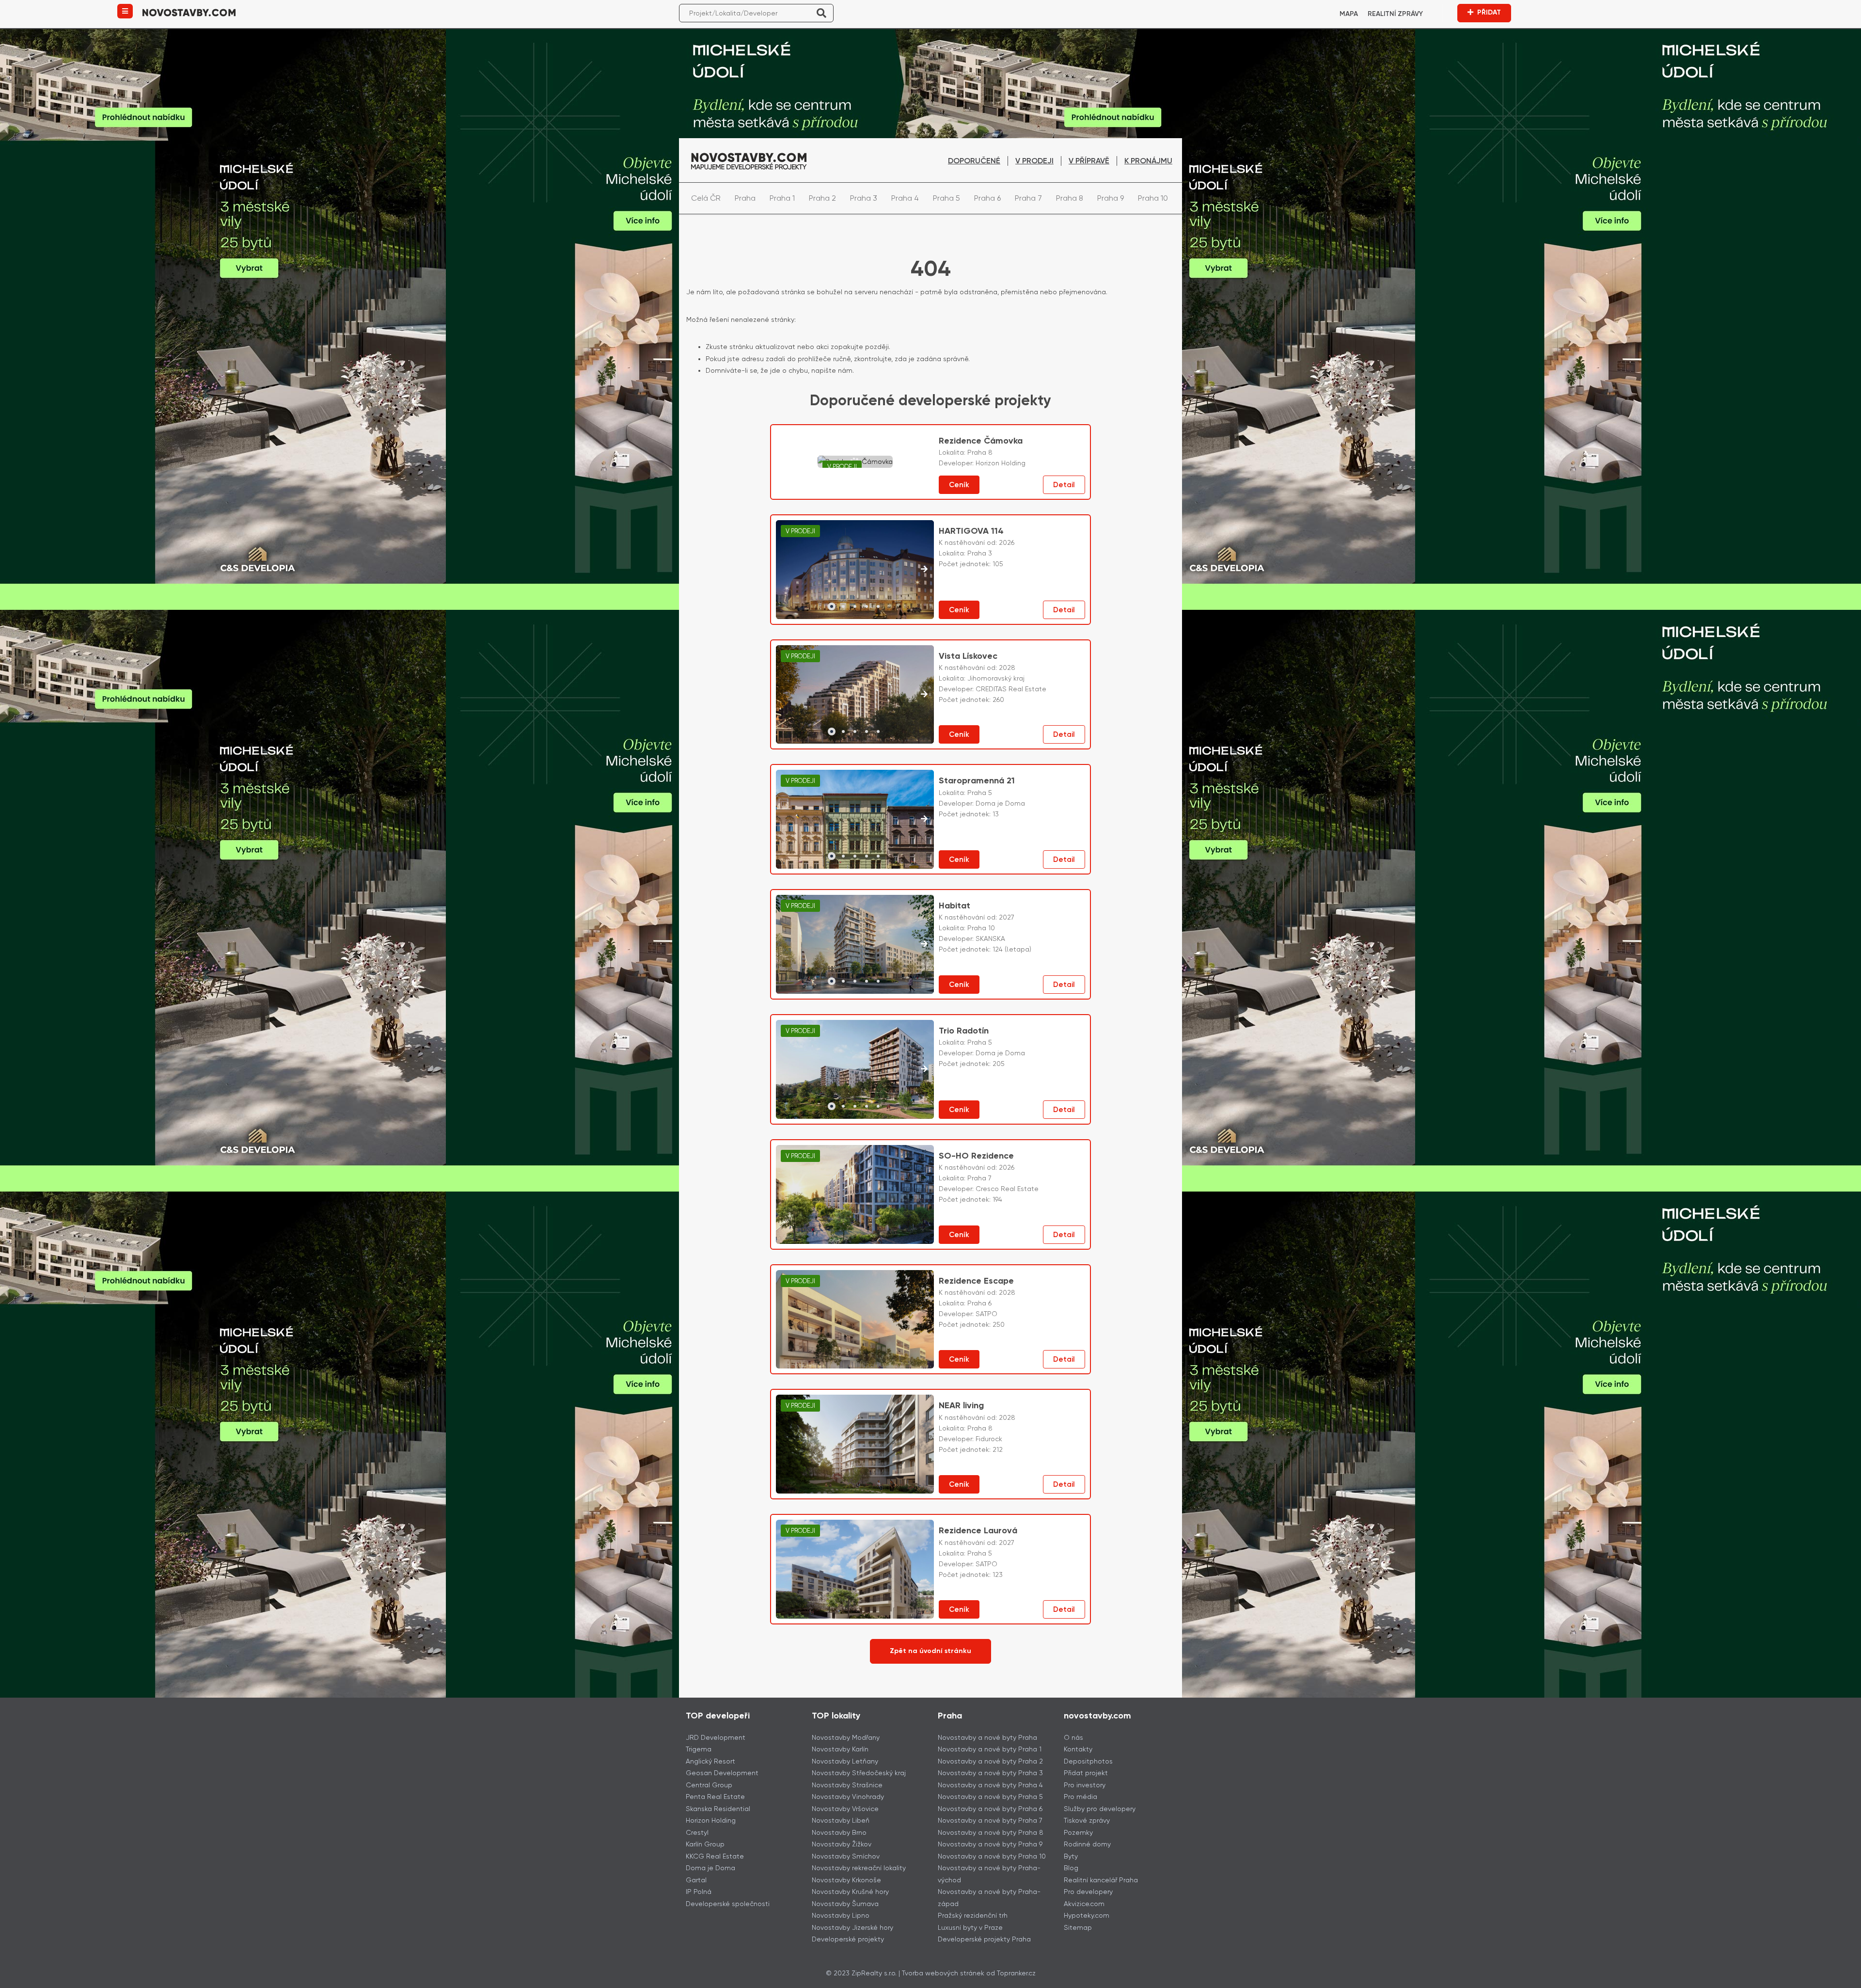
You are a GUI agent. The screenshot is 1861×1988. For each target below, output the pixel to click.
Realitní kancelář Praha (1101, 1880)
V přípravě (1089, 161)
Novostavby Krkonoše (846, 1880)
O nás (1073, 1737)
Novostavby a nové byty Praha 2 (990, 1761)
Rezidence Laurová (978, 1530)
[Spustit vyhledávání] (821, 13)
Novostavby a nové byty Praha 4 (990, 1785)
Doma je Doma (710, 1868)
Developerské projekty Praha (984, 1939)
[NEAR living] (855, 1444)
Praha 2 (822, 198)
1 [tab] (832, 606)
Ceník (959, 485)
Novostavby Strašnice (847, 1785)
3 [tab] (855, 606)
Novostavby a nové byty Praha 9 (990, 1844)
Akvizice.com (1084, 1904)
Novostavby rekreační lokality (859, 1868)
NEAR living (961, 1405)
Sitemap (1078, 1927)
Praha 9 (1111, 198)
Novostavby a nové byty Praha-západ (989, 1898)
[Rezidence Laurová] (855, 1569)
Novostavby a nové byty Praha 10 (992, 1856)
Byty (1071, 1856)
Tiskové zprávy (1087, 1820)
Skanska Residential (718, 1809)
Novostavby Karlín (840, 1749)
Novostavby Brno (839, 1832)
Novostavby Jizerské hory (852, 1927)
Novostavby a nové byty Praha (987, 1737)
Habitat (954, 906)
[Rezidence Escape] (855, 1320)
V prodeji (1034, 161)
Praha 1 (782, 198)
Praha (745, 198)
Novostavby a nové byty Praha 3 (990, 1773)
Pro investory (1085, 1785)
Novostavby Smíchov (846, 1856)
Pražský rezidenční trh (973, 1915)
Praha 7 (1028, 198)
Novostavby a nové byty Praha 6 (990, 1809)
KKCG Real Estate (715, 1856)
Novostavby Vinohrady (848, 1797)
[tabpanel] (855, 570)
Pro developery (1088, 1892)
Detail (1064, 485)
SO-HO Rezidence (976, 1156)
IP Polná (699, 1892)
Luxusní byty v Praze (970, 1927)
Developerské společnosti (728, 1904)
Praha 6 (987, 198)
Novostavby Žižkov (842, 1844)
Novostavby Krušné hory (850, 1892)
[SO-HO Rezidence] (855, 1194)
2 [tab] (843, 606)
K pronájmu (1148, 161)
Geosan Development (722, 1773)
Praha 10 (1153, 198)
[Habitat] (855, 944)
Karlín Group (705, 1844)
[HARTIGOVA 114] (855, 570)
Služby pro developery (1100, 1809)
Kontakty (1078, 1749)
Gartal (696, 1880)
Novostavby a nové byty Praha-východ (989, 1874)
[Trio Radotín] (855, 1069)
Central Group (709, 1785)
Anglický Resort (710, 1761)
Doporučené (974, 161)
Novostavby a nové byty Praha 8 (991, 1832)
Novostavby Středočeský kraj (859, 1773)
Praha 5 (946, 198)
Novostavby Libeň (841, 1820)
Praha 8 (1070, 198)
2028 (1007, 668)
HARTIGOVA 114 (971, 531)
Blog (1071, 1868)
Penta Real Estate (715, 1797)
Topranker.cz (1016, 1973)
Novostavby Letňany (845, 1761)
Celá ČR (706, 198)
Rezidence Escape (976, 1281)
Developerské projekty (848, 1939)
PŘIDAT (1489, 12)
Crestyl (697, 1832)
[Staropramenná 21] (855, 819)
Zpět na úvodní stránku (930, 1651)
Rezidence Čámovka (981, 441)
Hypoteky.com (1087, 1915)
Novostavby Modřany (846, 1737)
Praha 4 (905, 198)
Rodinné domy (1087, 1844)
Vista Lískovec (968, 656)
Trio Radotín (964, 1031)
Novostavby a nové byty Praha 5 (990, 1797)
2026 (1007, 542)
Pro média (1080, 1797)
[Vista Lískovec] (855, 695)
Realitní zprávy (1395, 14)
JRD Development (716, 1737)
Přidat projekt (1086, 1773)
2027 (1007, 917)
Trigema (699, 1749)
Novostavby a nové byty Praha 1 (990, 1749)
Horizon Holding (711, 1820)
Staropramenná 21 (977, 780)
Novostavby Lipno (841, 1915)
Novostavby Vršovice (845, 1809)
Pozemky (1078, 1832)
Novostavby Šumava (845, 1904)
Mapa (1349, 14)
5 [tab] (878, 606)
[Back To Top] (1836, 1977)
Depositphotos (1088, 1761)
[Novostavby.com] (189, 12)
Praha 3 (864, 198)
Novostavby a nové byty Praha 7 (990, 1820)
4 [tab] (867, 606)
